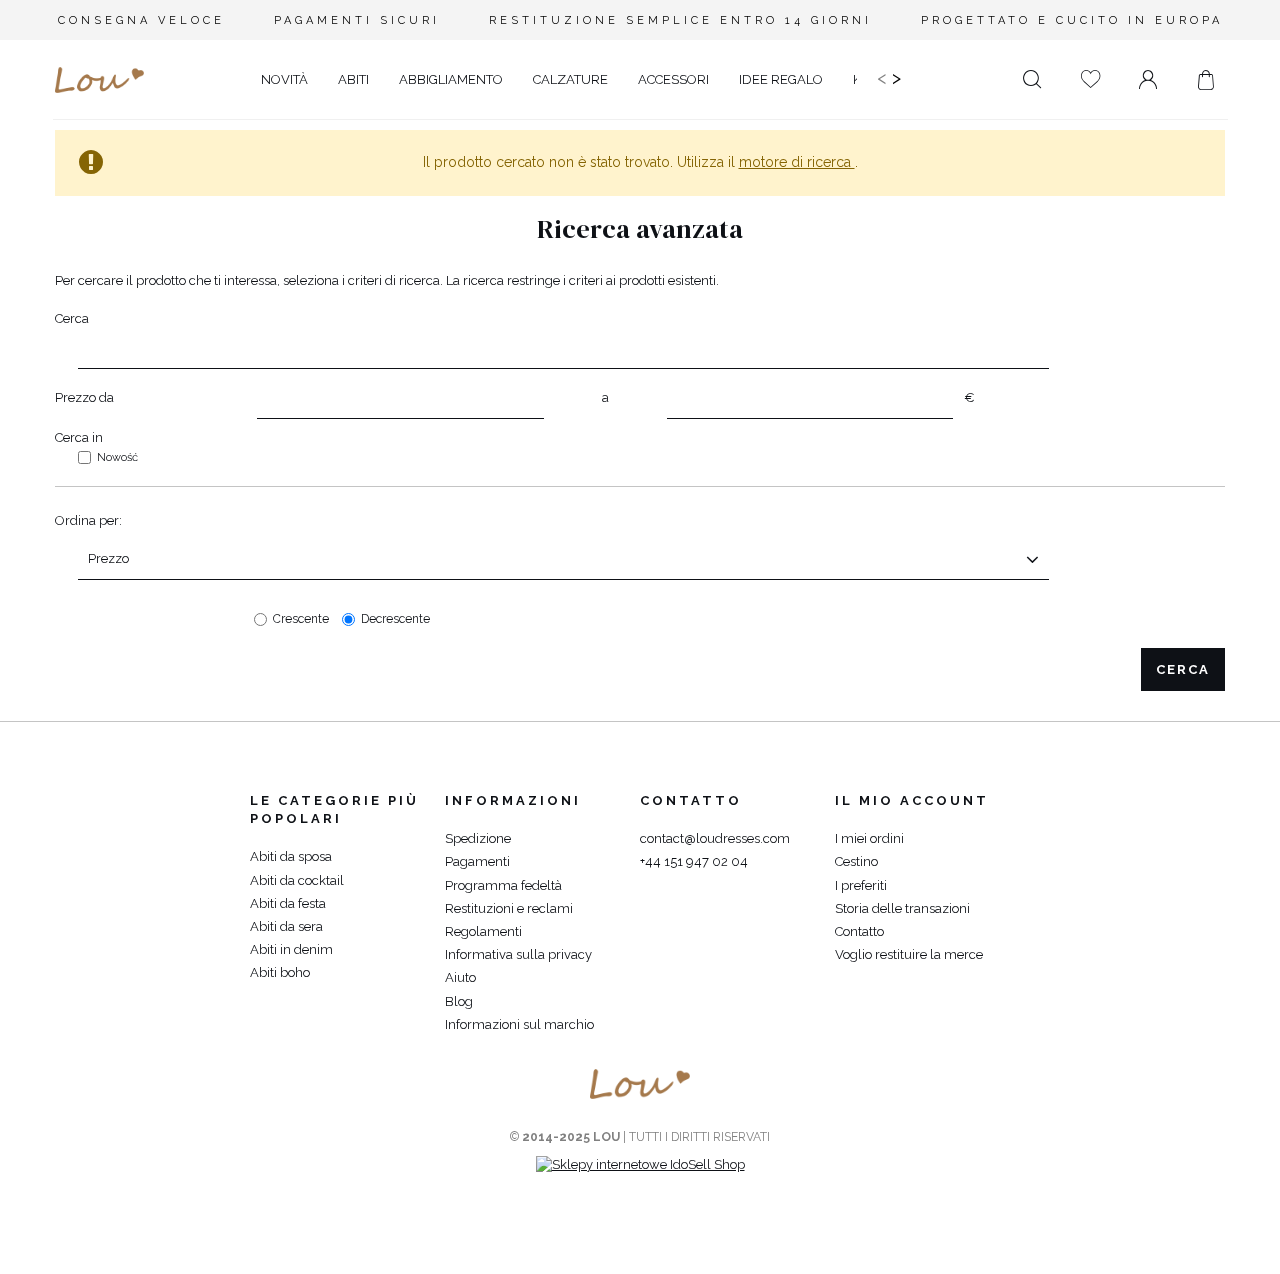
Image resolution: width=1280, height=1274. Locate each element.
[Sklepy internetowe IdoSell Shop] (640, 1164)
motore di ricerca (797, 162)
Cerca (72, 318)
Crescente (301, 619)
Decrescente (395, 619)
